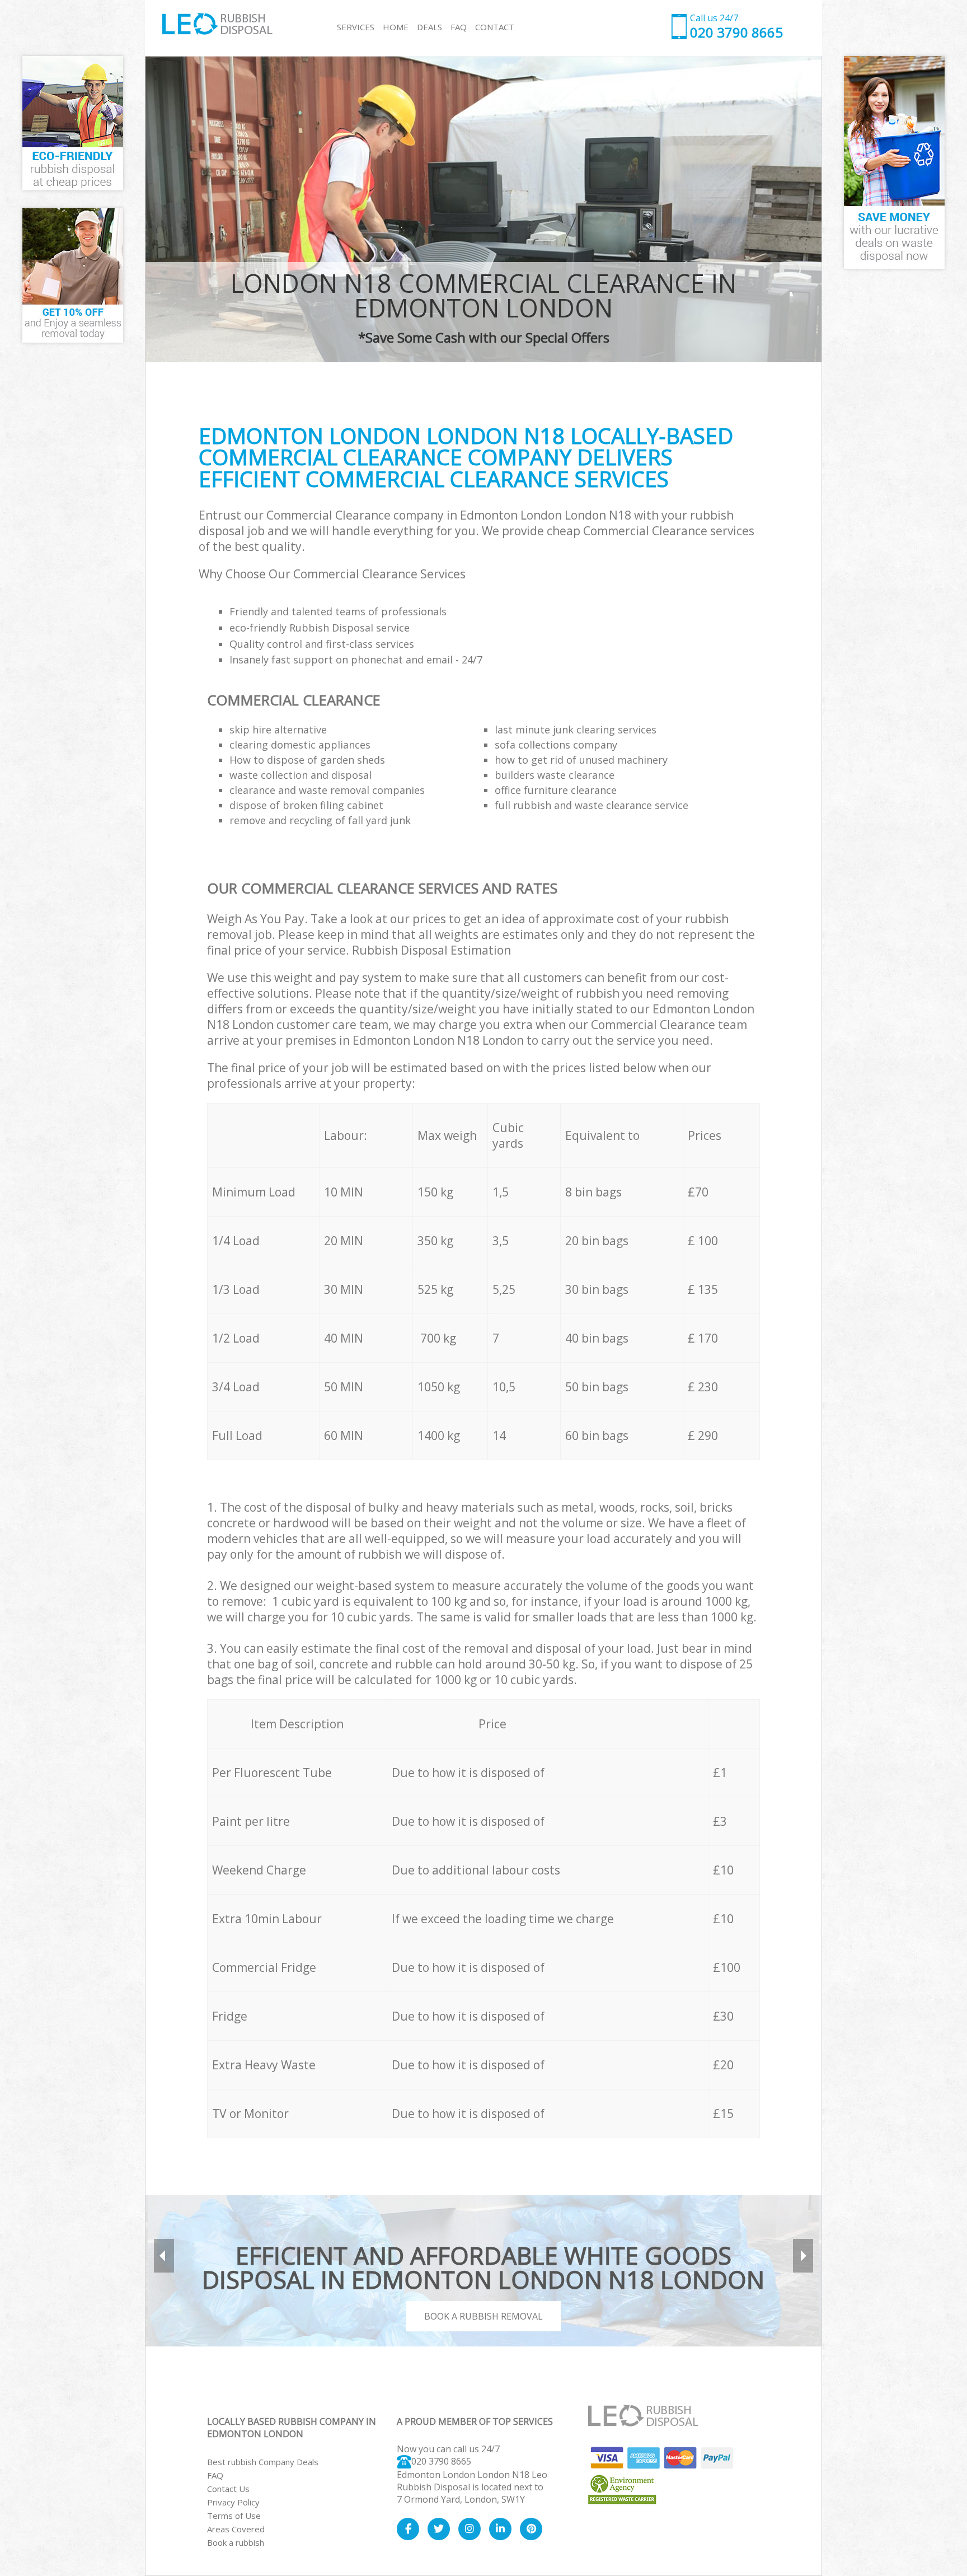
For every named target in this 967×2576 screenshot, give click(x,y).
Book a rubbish (236, 2542)
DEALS (429, 27)
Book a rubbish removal (483, 2316)
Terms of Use (234, 2516)
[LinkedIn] (500, 2529)
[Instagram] (470, 2529)
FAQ (215, 2475)
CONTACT (495, 27)
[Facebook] (408, 2529)
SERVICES (356, 27)
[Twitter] (439, 2529)
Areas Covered (236, 2529)
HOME (396, 27)
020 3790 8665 (441, 2461)
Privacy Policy (233, 2502)
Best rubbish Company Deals (263, 2462)
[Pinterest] (531, 2529)
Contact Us (228, 2489)
